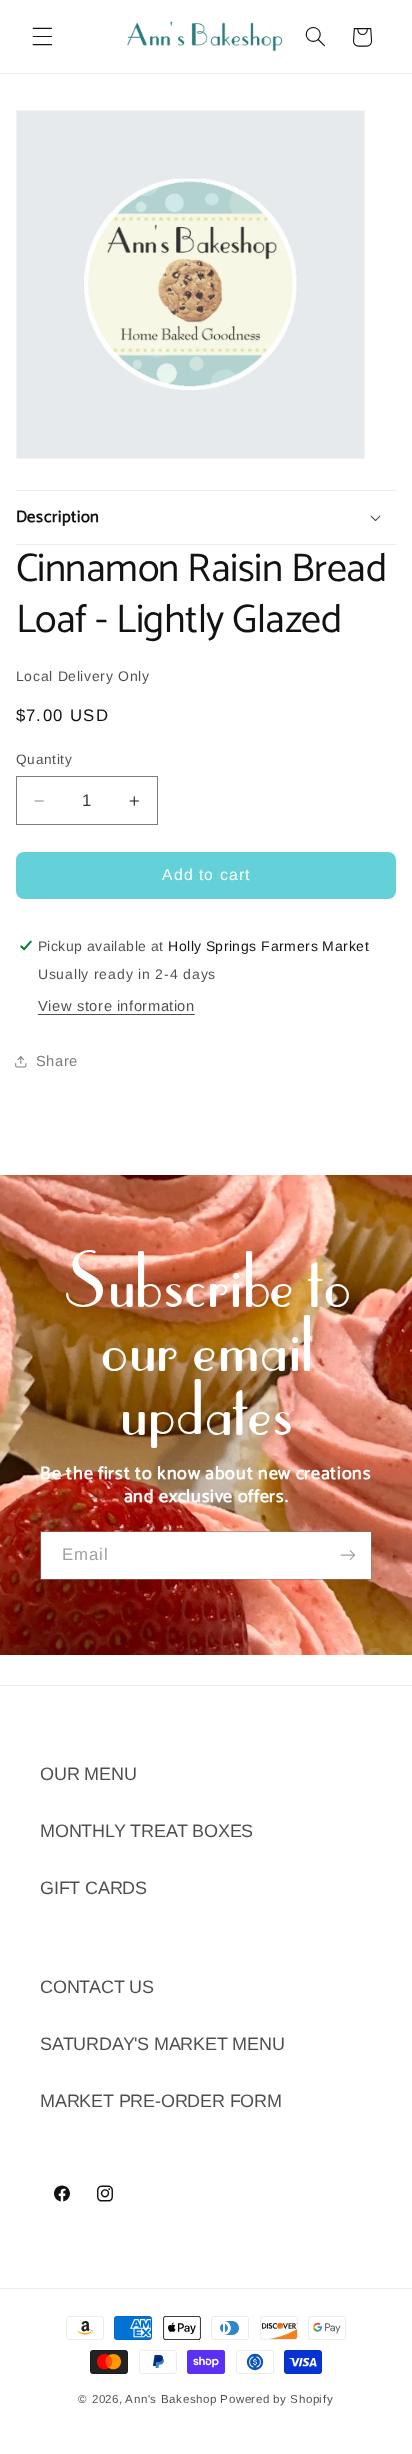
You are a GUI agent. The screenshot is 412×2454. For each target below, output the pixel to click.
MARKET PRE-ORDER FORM (161, 2101)
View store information (116, 1006)
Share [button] (57, 1061)
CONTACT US (97, 1987)
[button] (42, 37)
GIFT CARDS (93, 1888)
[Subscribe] (348, 1555)
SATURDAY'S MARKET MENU (162, 2044)
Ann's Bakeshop (170, 2399)
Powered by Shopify (276, 2399)
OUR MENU (88, 1774)
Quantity (44, 759)
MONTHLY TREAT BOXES (146, 1831)
